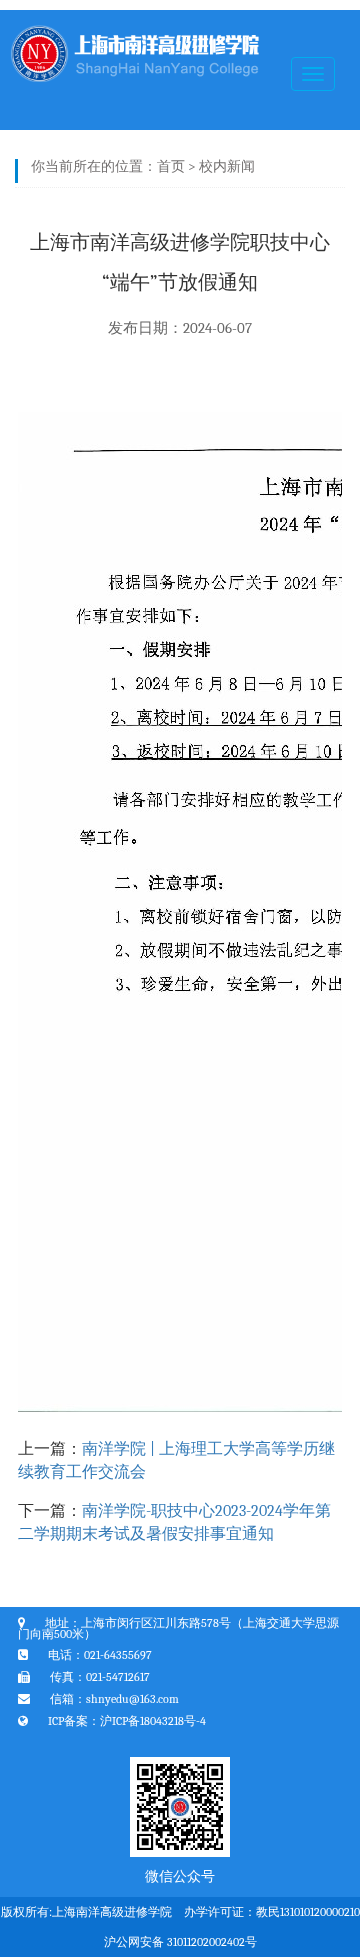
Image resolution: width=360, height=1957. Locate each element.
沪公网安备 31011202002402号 (180, 1942)
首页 (171, 166)
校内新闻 (227, 166)
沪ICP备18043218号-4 (153, 1721)
